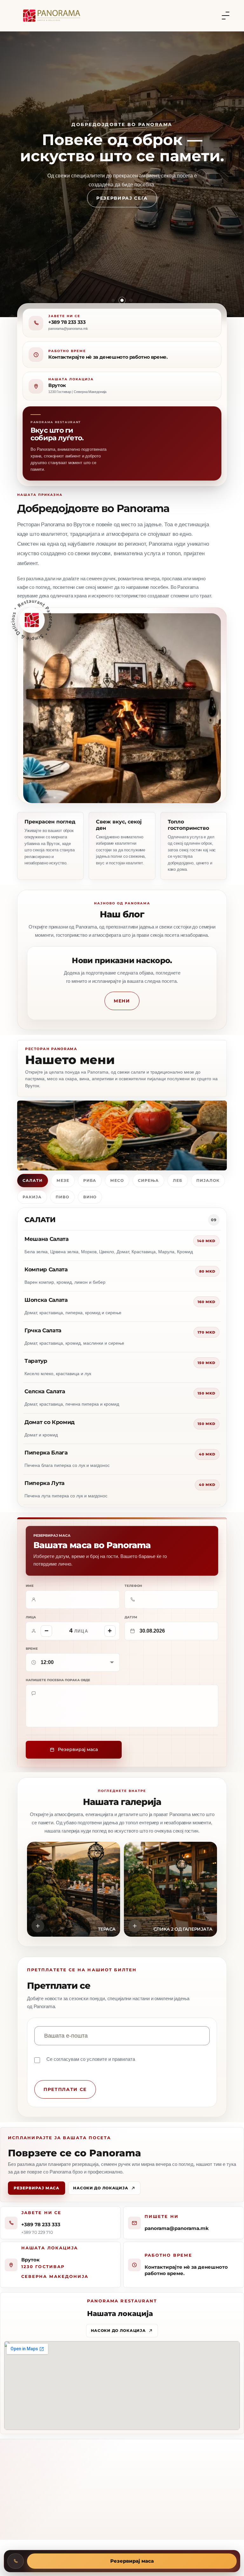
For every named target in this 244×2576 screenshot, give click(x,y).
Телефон (133, 1586)
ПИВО (62, 1197)
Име (30, 1586)
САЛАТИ (33, 1180)
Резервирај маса (37, 2188)
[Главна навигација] (226, 16)
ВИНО (90, 1197)
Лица (31, 1617)
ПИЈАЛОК (208, 1180)
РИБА (90, 1180)
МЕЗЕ (63, 1180)
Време (32, 1649)
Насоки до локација (101, 2188)
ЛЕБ (178, 1180)
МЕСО (117, 1180)
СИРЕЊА (148, 1180)
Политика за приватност (174, 2532)
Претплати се (65, 2089)
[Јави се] (16, 2561)
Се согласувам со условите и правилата (91, 2059)
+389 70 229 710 (37, 2232)
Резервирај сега (122, 209)
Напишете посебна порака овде (58, 1680)
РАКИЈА (32, 1197)
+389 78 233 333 (67, 322)
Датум (131, 1617)
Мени (122, 1001)
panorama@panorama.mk (177, 2228)
